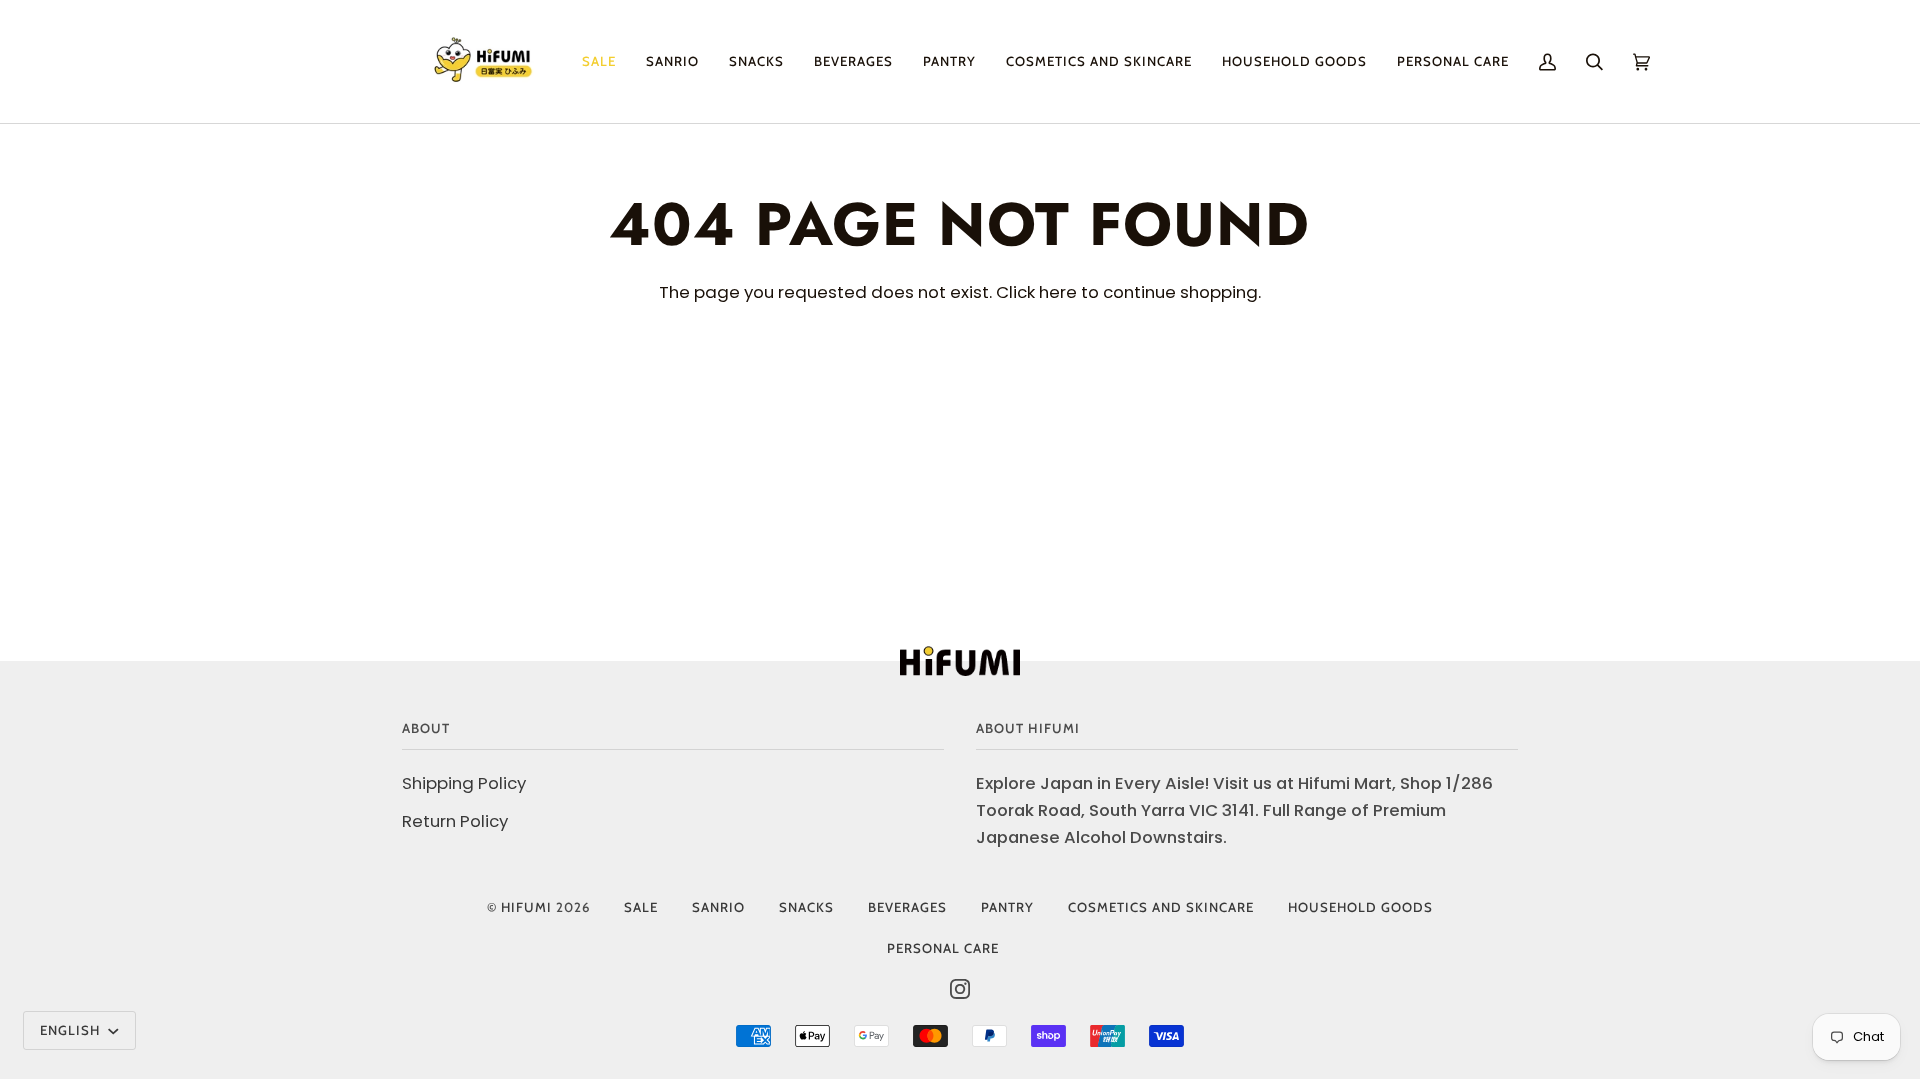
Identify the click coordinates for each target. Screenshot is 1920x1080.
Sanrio (718, 907)
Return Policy (455, 821)
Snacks (806, 907)
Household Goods (1360, 907)
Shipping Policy (464, 783)
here (1058, 292)
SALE (641, 907)
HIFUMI (526, 907)
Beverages (907, 907)
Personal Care (943, 948)
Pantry (1007, 907)
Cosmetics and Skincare (1161, 907)
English (72, 1030)
